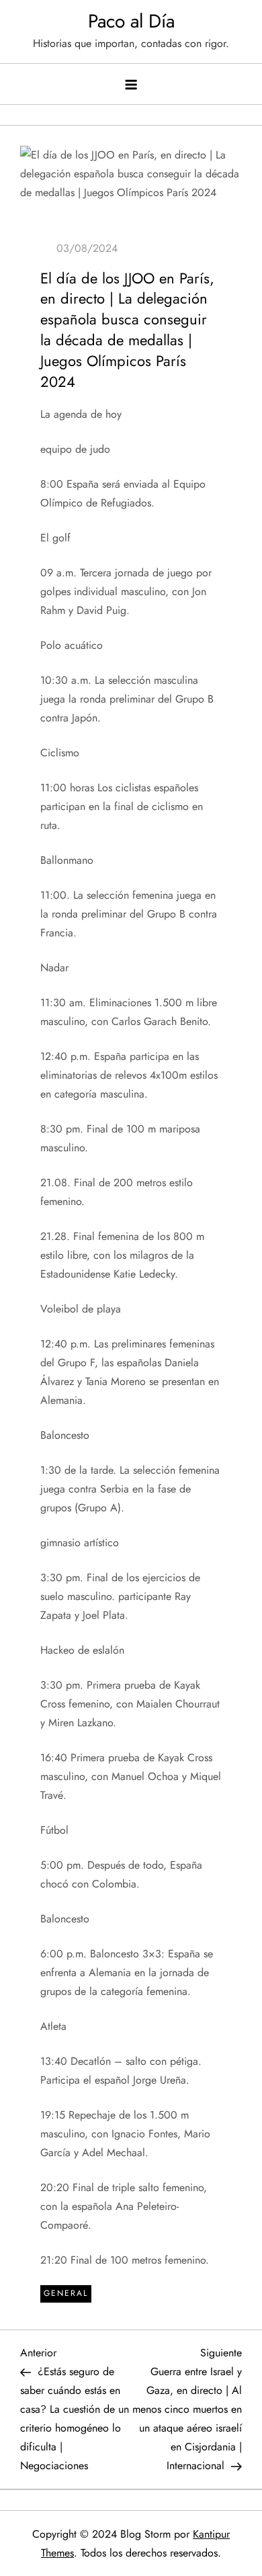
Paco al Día (131, 21)
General (66, 2293)
